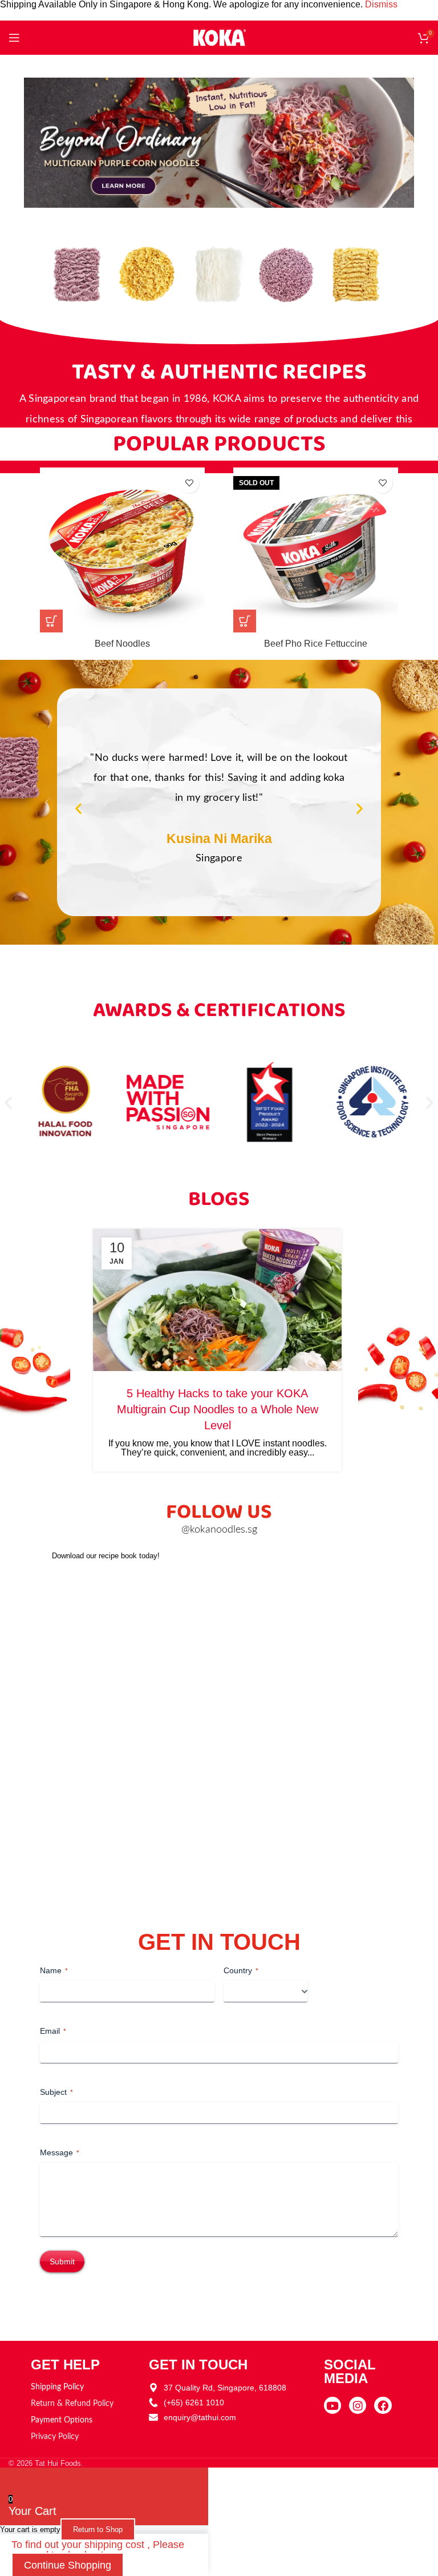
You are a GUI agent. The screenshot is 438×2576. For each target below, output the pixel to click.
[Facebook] (383, 2405)
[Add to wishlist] (189, 483)
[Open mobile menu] (14, 38)
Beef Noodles (122, 644)
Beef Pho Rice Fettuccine (316, 644)
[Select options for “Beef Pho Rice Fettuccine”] (245, 621)
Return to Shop (98, 2529)
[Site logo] (219, 37)
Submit (62, 2261)
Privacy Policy (55, 2437)
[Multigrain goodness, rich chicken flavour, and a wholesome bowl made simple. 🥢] (380, 1622)
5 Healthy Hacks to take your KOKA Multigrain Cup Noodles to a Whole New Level (218, 1409)
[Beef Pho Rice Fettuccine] (316, 550)
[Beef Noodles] (122, 550)
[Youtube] (332, 2405)
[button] (78, 808)
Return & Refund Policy (72, 2404)
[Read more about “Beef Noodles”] (51, 621)
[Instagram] (358, 2405)
